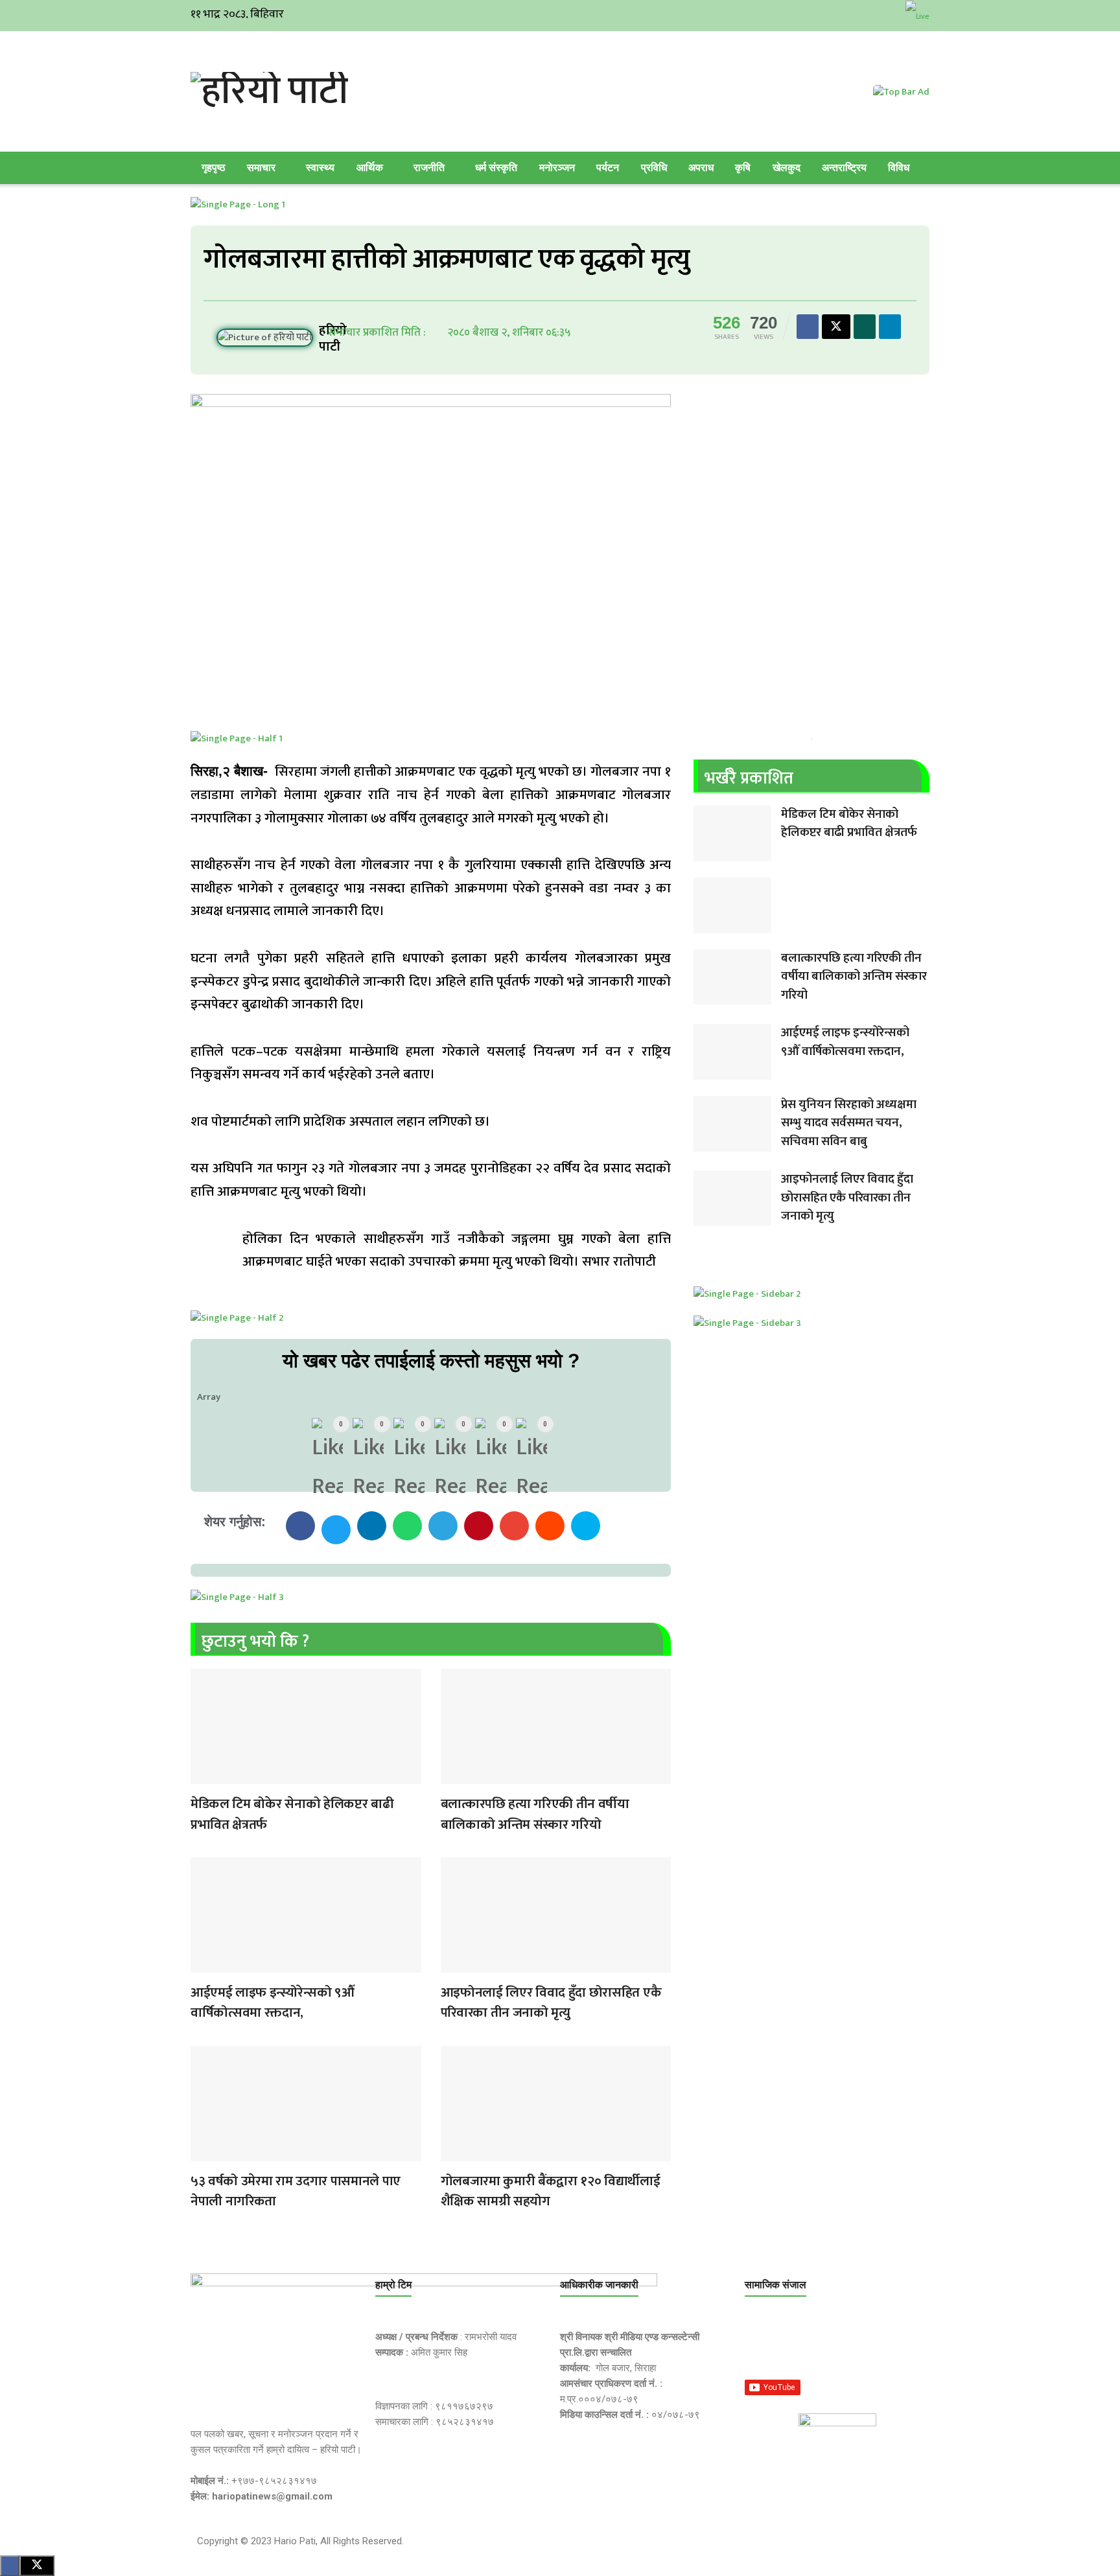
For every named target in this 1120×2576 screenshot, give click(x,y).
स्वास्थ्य (320, 168)
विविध (899, 168)
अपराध (701, 168)
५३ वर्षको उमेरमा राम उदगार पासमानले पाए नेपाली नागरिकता (296, 2191)
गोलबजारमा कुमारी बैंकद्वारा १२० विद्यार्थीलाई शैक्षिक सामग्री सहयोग (551, 2191)
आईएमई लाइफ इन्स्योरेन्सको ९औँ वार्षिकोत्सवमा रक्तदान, (272, 2003)
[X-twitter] (822, 2345)
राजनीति (429, 168)
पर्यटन (608, 168)
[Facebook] (761, 2345)
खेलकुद (787, 168)
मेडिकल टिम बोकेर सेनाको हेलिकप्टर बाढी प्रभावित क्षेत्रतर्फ (292, 1814)
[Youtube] (884, 2345)
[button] (300, 1526)
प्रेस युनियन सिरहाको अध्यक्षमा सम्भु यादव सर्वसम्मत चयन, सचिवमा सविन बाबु (849, 1123)
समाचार (261, 168)
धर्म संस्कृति (496, 168)
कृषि (743, 168)
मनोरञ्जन (557, 168)
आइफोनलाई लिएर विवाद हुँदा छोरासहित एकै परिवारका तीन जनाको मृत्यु (551, 2003)
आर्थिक (370, 168)
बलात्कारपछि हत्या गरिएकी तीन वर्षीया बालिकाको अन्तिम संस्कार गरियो (535, 1814)
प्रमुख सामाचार (204, 1776)
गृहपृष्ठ (214, 168)
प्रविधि (654, 168)
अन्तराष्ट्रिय (844, 168)
